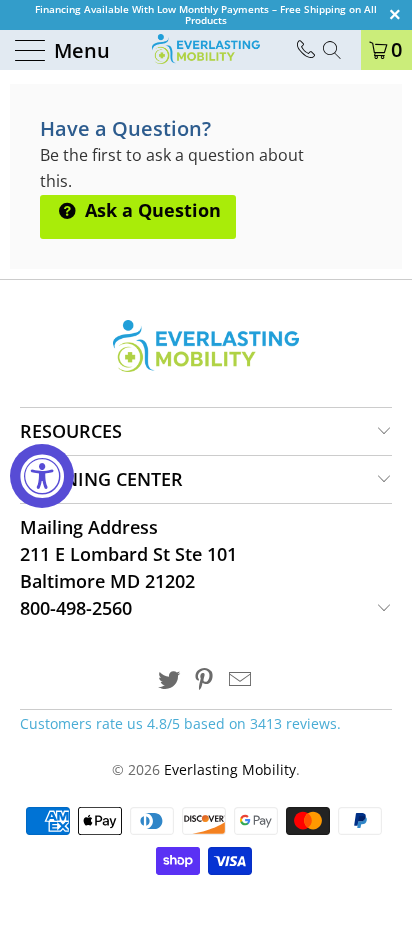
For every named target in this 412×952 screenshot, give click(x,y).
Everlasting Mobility (230, 769)
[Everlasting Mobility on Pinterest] (205, 680)
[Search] (339, 50)
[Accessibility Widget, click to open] (42, 476)
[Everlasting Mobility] (206, 50)
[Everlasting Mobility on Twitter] (169, 680)
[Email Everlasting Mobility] (241, 680)
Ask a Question (150, 210)
